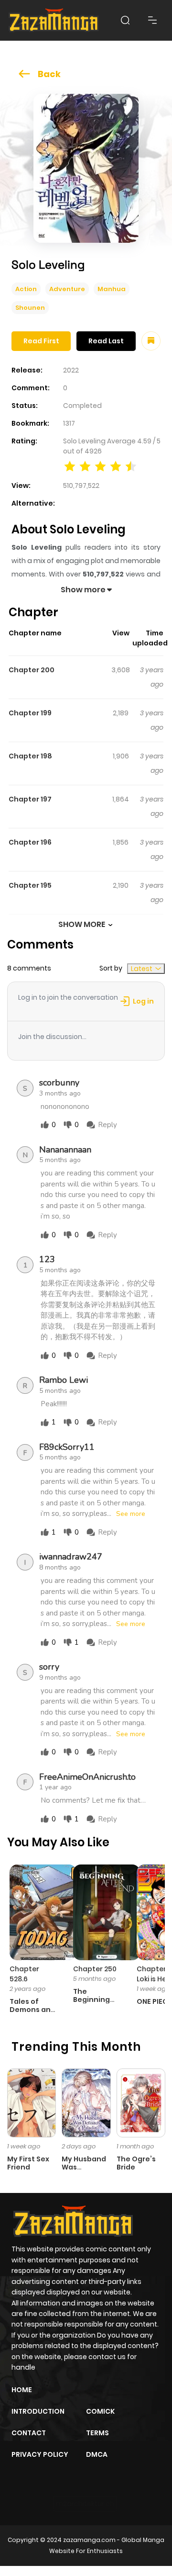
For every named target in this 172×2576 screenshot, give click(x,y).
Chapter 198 (30, 756)
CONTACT (29, 2433)
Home (22, 2390)
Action (26, 289)
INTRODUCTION (38, 2411)
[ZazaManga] (54, 20)
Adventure (67, 289)
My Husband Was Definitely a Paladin (84, 2171)
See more (131, 1514)
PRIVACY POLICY (40, 2454)
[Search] (125, 20)
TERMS (97, 2433)
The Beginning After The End (91, 2003)
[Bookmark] (151, 341)
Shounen (30, 308)
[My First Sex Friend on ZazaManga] (32, 2102)
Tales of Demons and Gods (32, 2010)
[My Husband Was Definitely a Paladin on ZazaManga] (86, 2102)
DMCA (97, 2454)
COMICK (100, 2411)
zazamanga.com (89, 2540)
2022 (71, 370)
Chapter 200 (32, 670)
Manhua (112, 289)
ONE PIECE (154, 2001)
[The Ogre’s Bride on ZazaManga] (141, 2102)
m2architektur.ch (85, 2504)
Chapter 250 (95, 1969)
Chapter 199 (30, 713)
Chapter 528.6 (24, 1974)
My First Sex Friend (28, 2163)
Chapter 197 (30, 799)
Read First (41, 341)
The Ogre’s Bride (136, 2163)
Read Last (106, 341)
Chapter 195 (30, 885)
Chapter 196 (30, 842)
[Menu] (152, 20)
